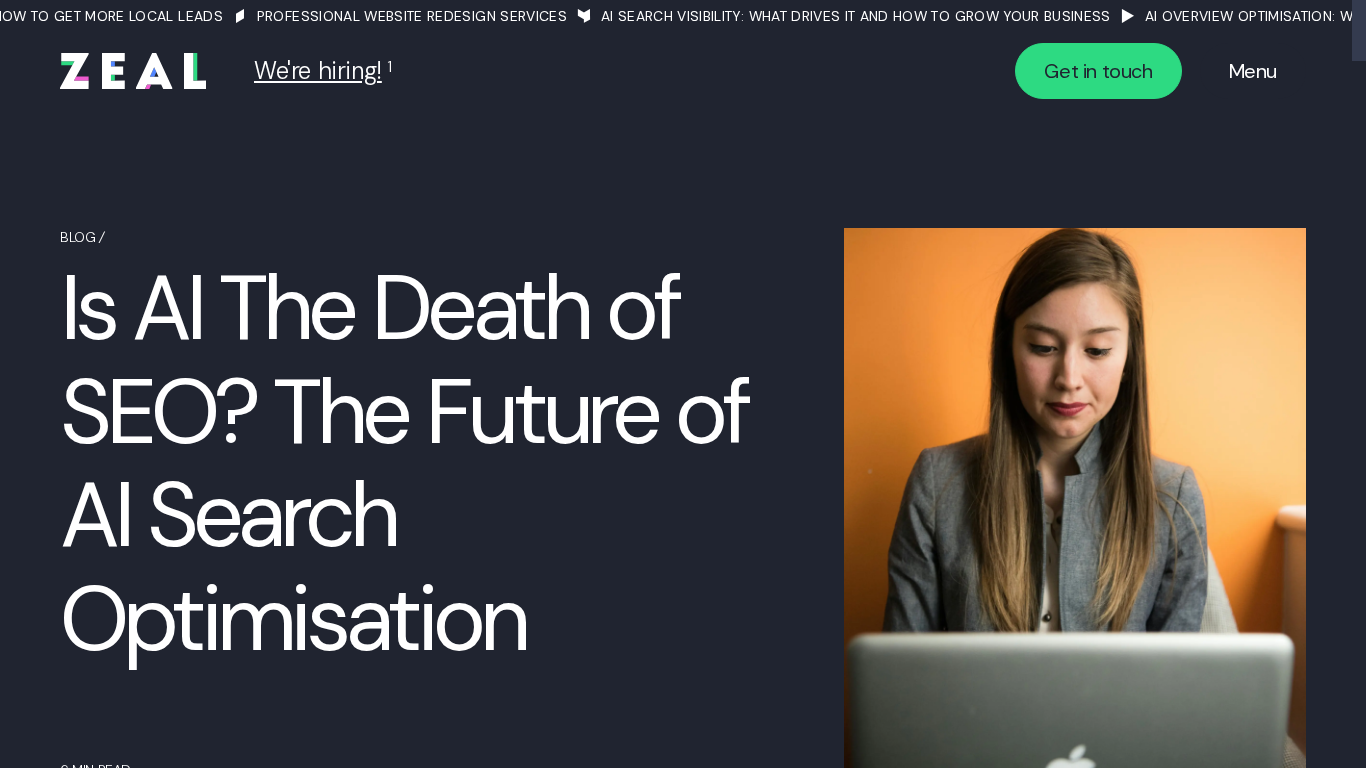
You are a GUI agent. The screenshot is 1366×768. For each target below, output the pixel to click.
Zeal (133, 71)
